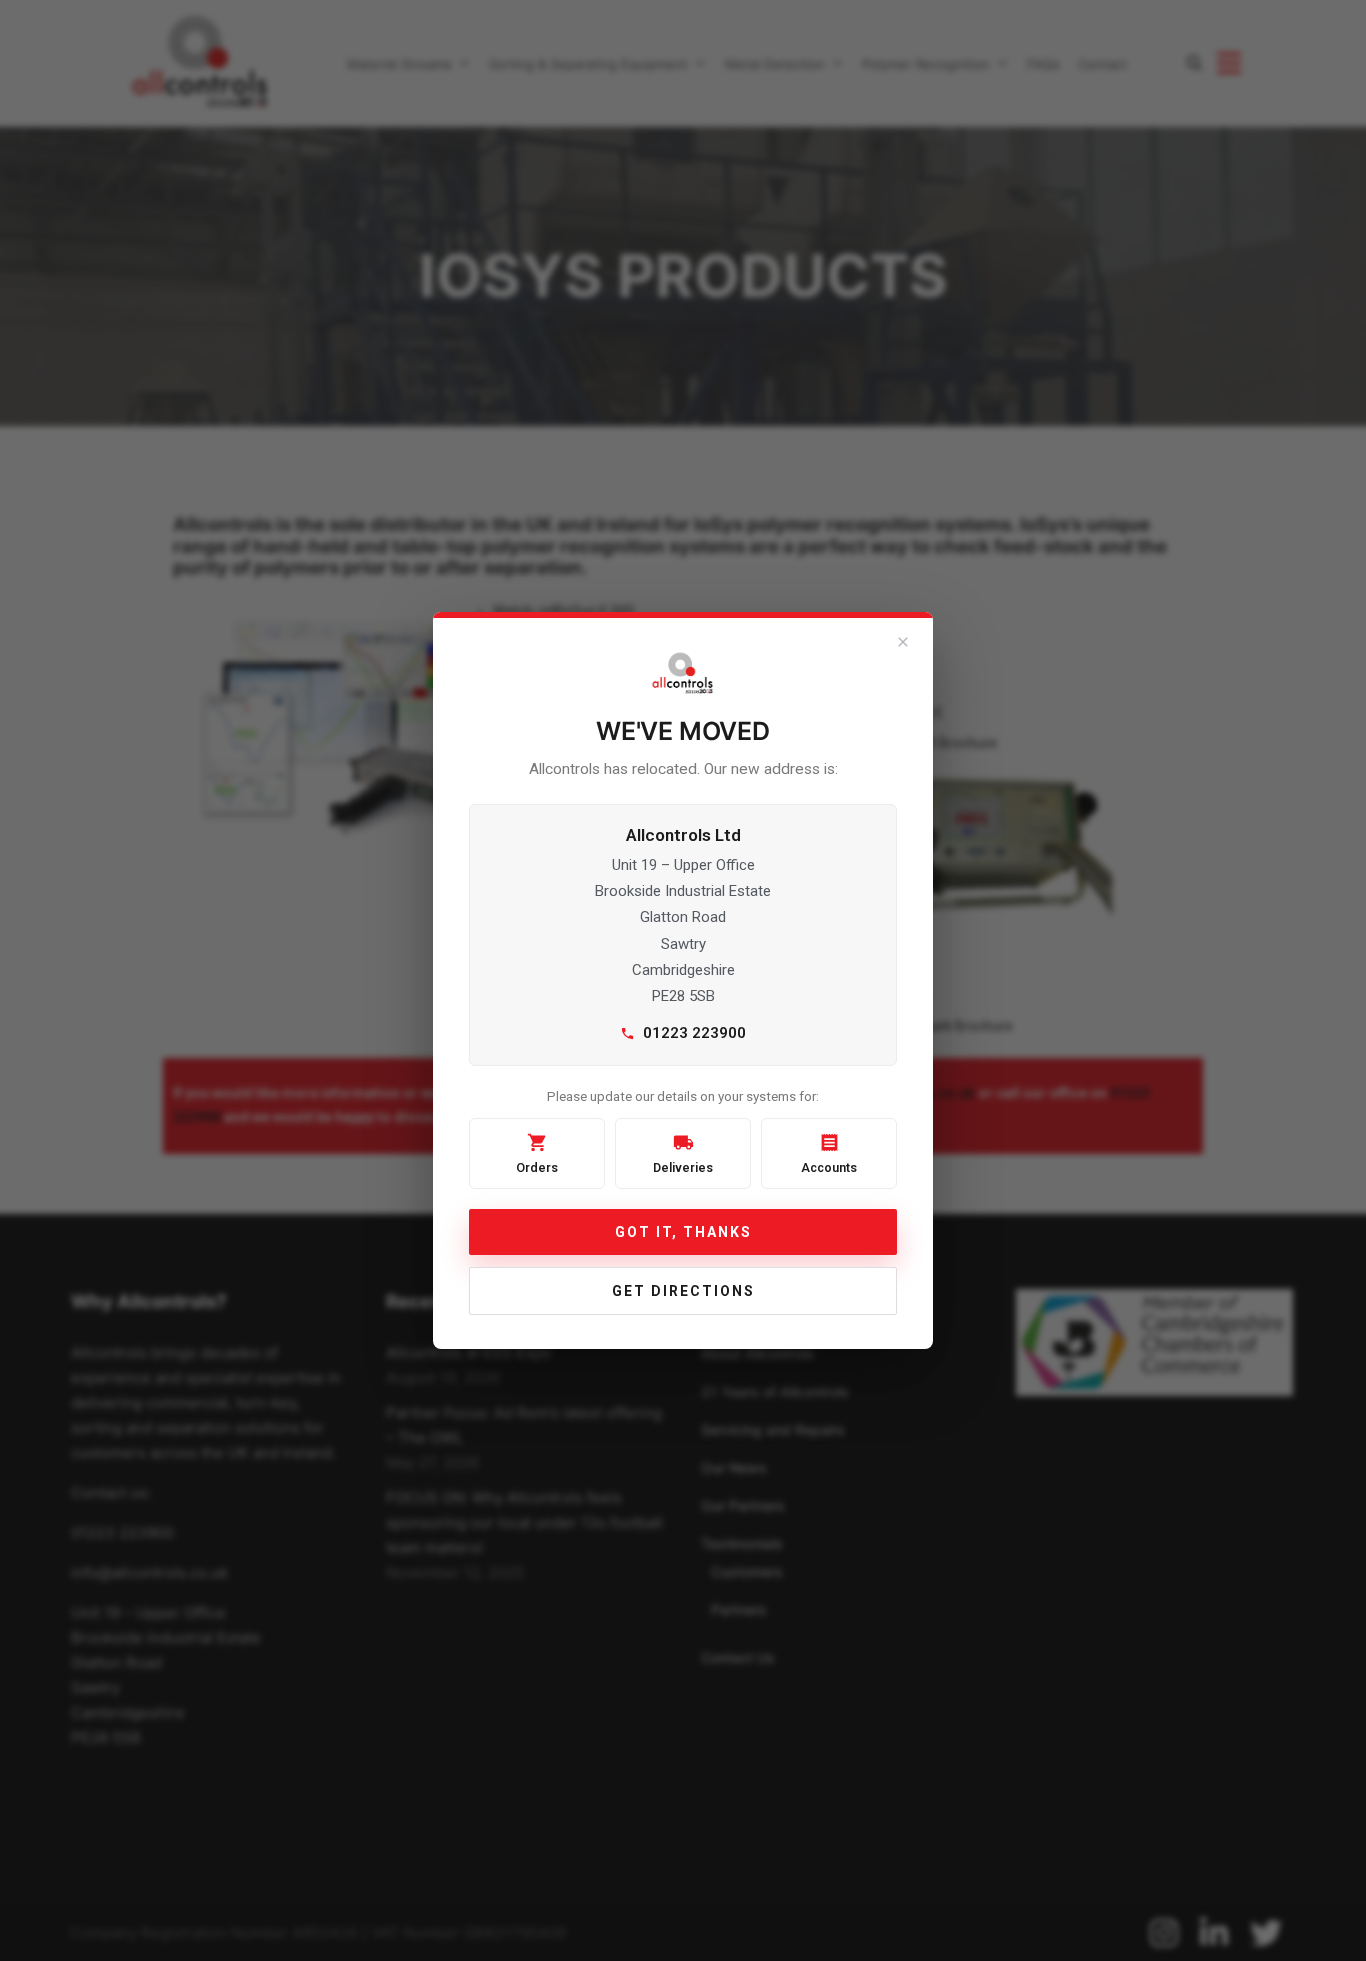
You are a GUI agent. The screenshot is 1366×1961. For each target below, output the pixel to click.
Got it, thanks (683, 1232)
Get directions (683, 1291)
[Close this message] (903, 642)
